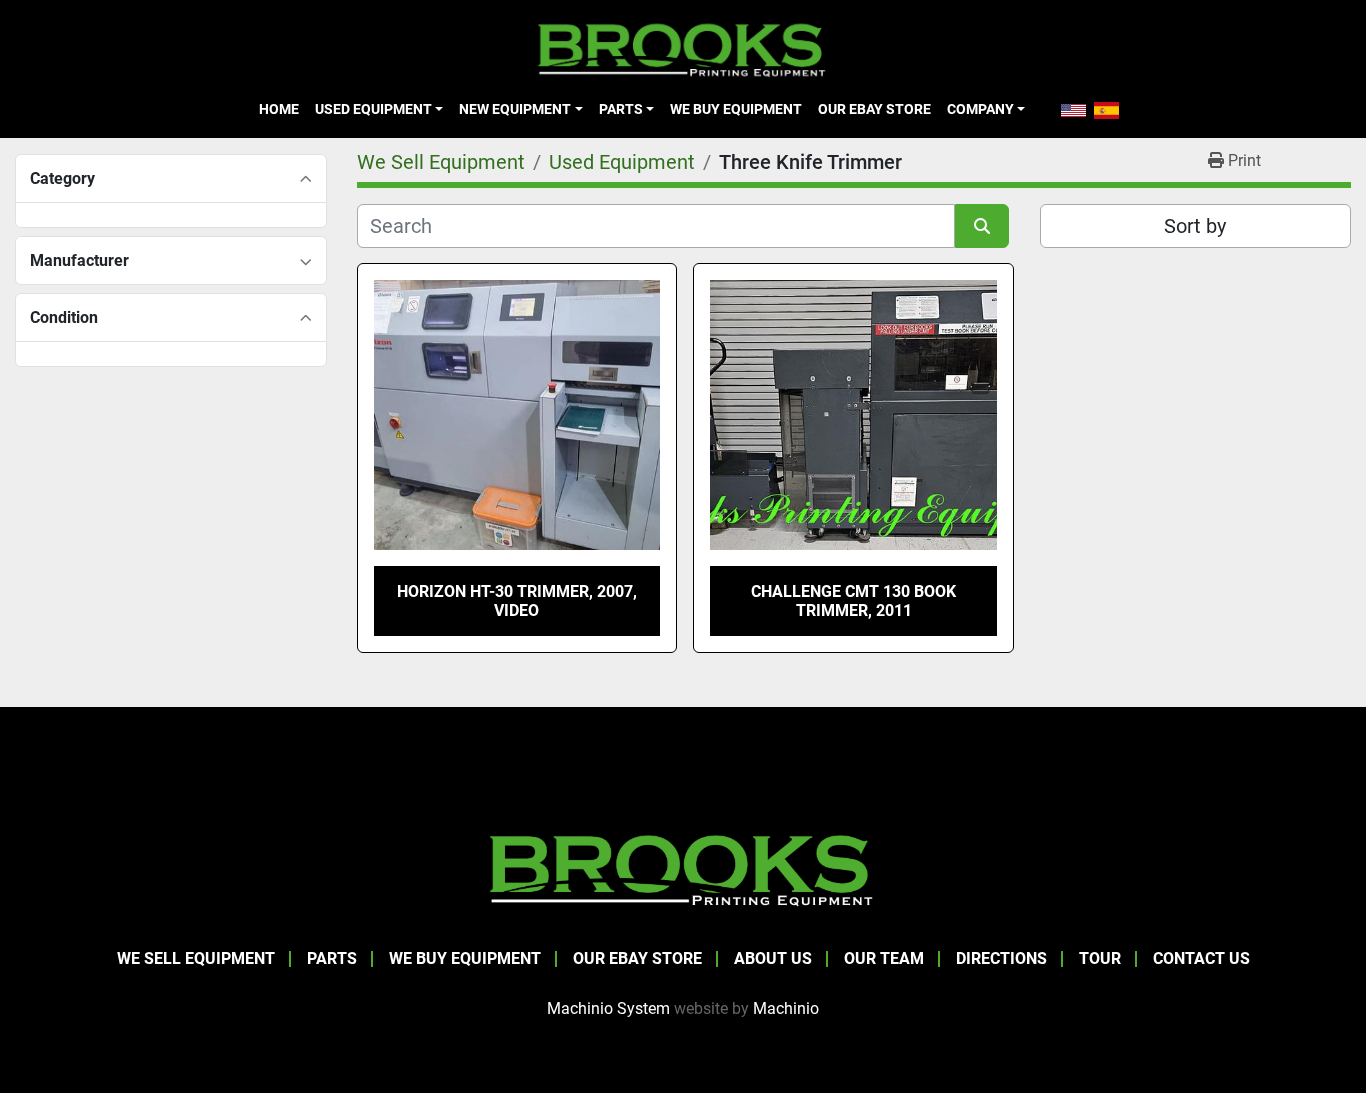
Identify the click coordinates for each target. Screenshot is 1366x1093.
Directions (1001, 958)
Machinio (786, 1008)
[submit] (982, 226)
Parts (621, 109)
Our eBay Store (874, 109)
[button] (379, 109)
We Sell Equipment (196, 958)
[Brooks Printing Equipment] (683, 867)
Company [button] (980, 109)
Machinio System (608, 1008)
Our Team (884, 958)
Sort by (1195, 226)
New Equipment (515, 109)
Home (279, 109)
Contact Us (1201, 958)
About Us (773, 958)
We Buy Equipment (736, 109)
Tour (1100, 958)
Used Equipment (373, 109)
